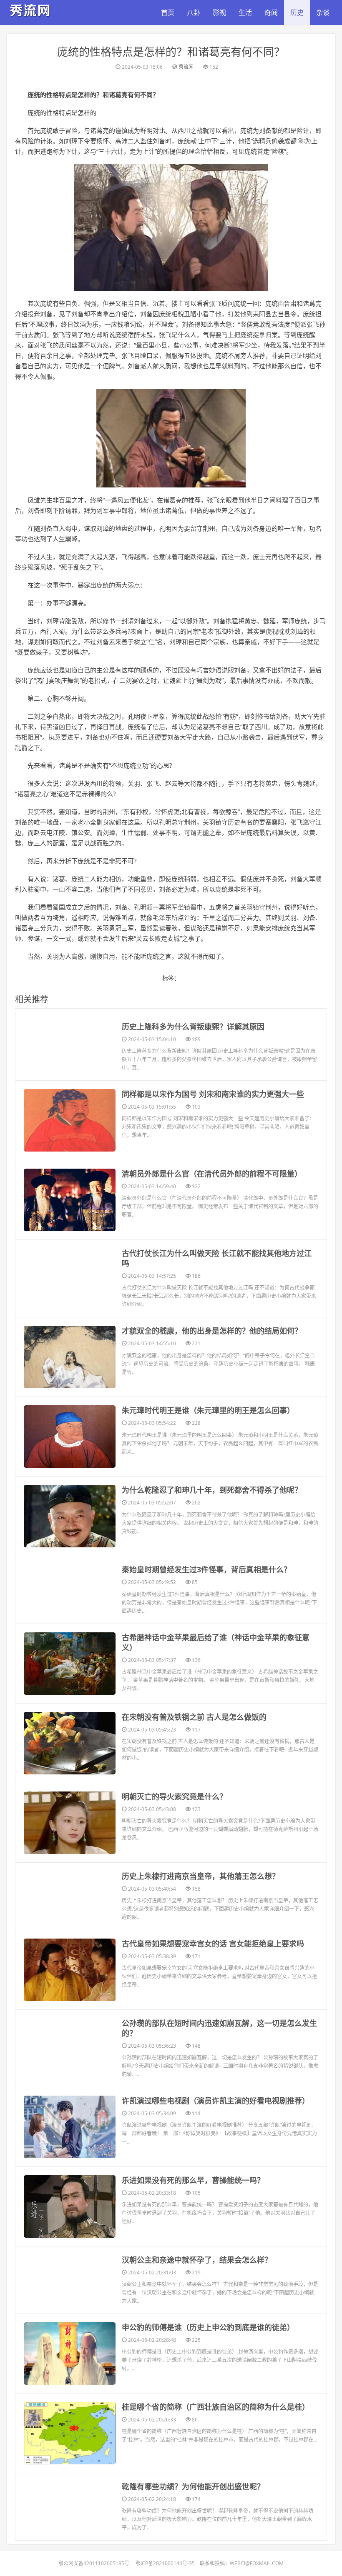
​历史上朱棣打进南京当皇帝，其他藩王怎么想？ (201, 1876)
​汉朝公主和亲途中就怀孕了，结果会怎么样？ (197, 2260)
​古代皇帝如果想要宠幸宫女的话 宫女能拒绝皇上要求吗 (213, 1944)
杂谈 (323, 12)
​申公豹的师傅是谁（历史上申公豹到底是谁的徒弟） (208, 2327)
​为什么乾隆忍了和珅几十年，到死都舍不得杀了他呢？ (212, 1490)
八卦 (194, 12)
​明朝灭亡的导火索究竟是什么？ (174, 1796)
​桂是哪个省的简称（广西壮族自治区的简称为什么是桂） (216, 2407)
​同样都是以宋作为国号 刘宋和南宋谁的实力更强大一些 (213, 1094)
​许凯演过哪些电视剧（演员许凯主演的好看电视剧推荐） (216, 2101)
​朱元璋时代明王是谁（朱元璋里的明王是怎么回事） (208, 1410)
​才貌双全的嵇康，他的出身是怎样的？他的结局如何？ (212, 1331)
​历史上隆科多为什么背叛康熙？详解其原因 (193, 1027)
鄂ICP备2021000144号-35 (165, 2563)
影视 (219, 12)
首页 (168, 12)
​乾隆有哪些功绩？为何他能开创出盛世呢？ (193, 2486)
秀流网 (186, 67)
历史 (297, 12)
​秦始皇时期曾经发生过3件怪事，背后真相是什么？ (206, 1569)
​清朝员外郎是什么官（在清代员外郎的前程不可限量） (212, 1174)
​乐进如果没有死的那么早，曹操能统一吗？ (193, 2180)
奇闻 (271, 12)
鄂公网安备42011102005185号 (94, 2563)
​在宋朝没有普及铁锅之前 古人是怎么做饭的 (194, 1717)
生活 (245, 12)
